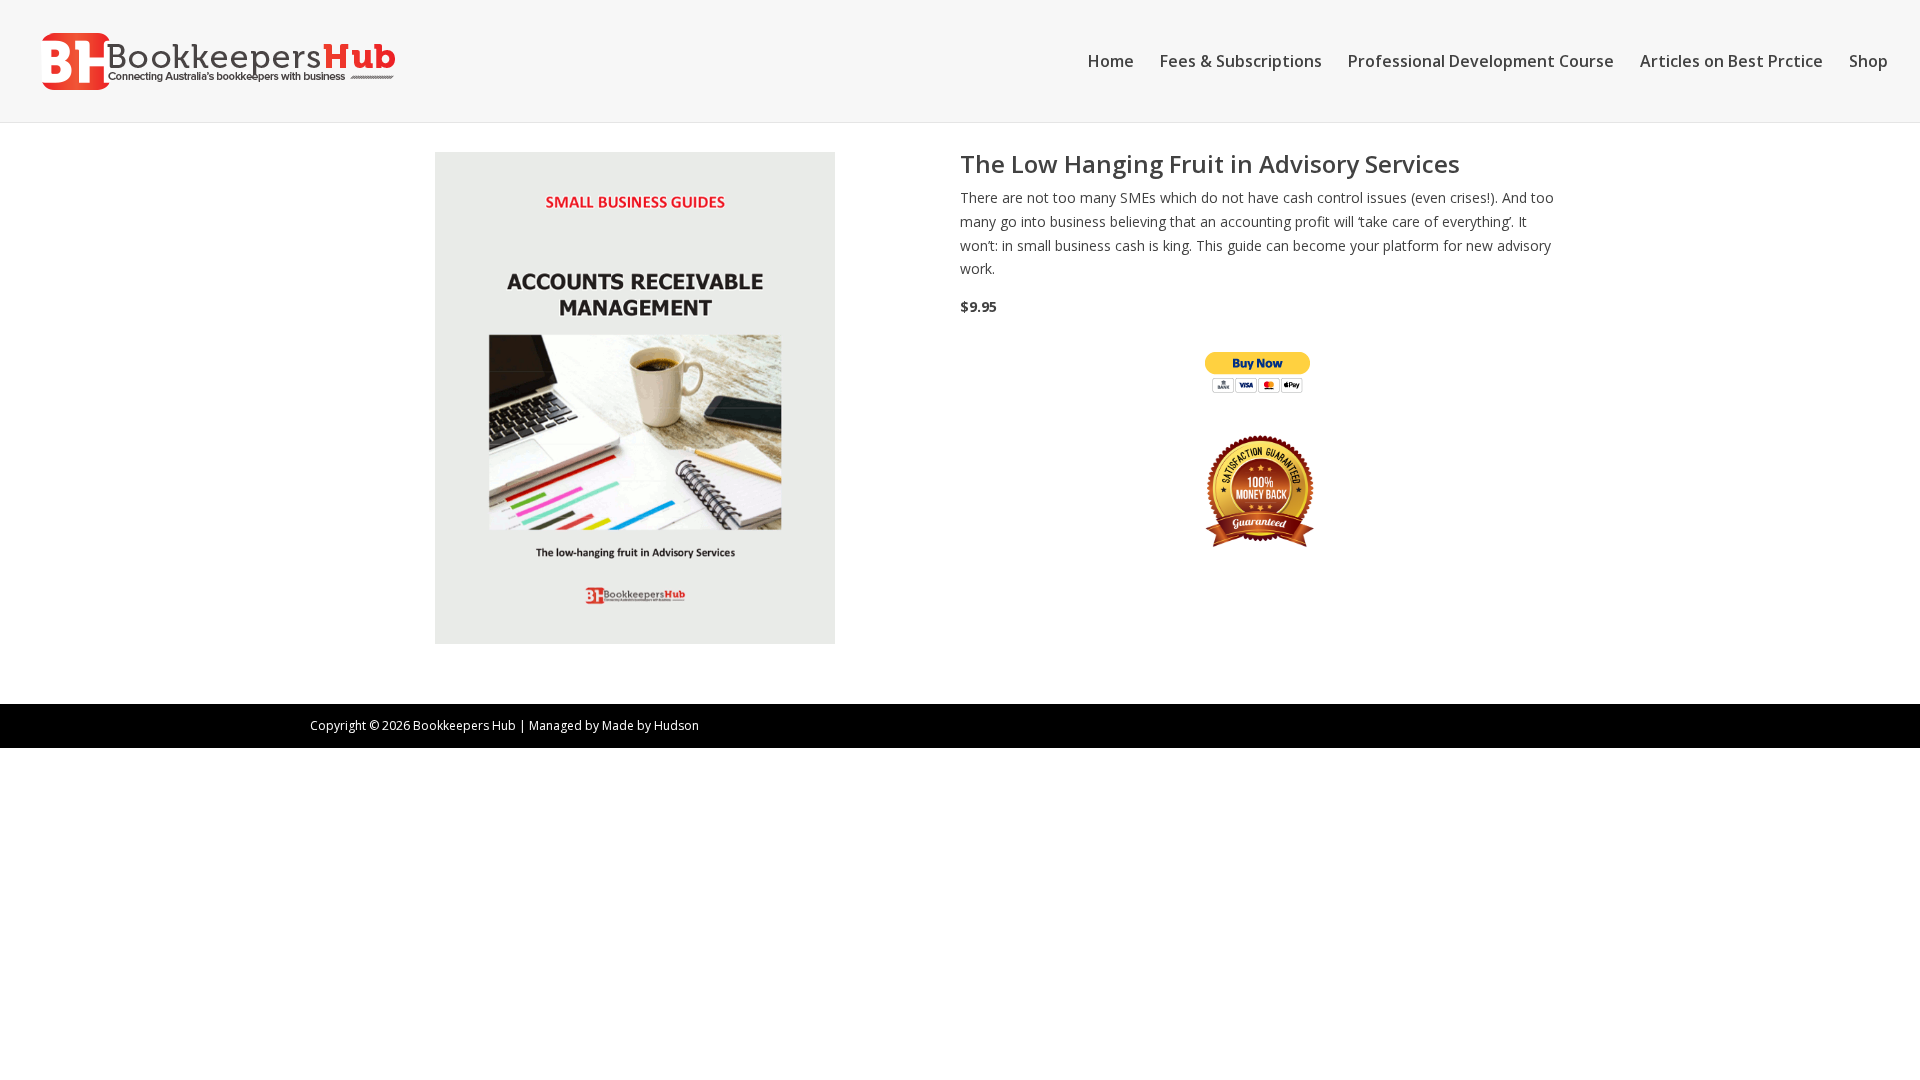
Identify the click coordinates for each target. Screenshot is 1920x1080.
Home (1111, 63)
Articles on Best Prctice (1731, 63)
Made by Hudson (650, 725)
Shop (1868, 63)
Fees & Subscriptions (1241, 63)
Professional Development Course (1481, 63)
